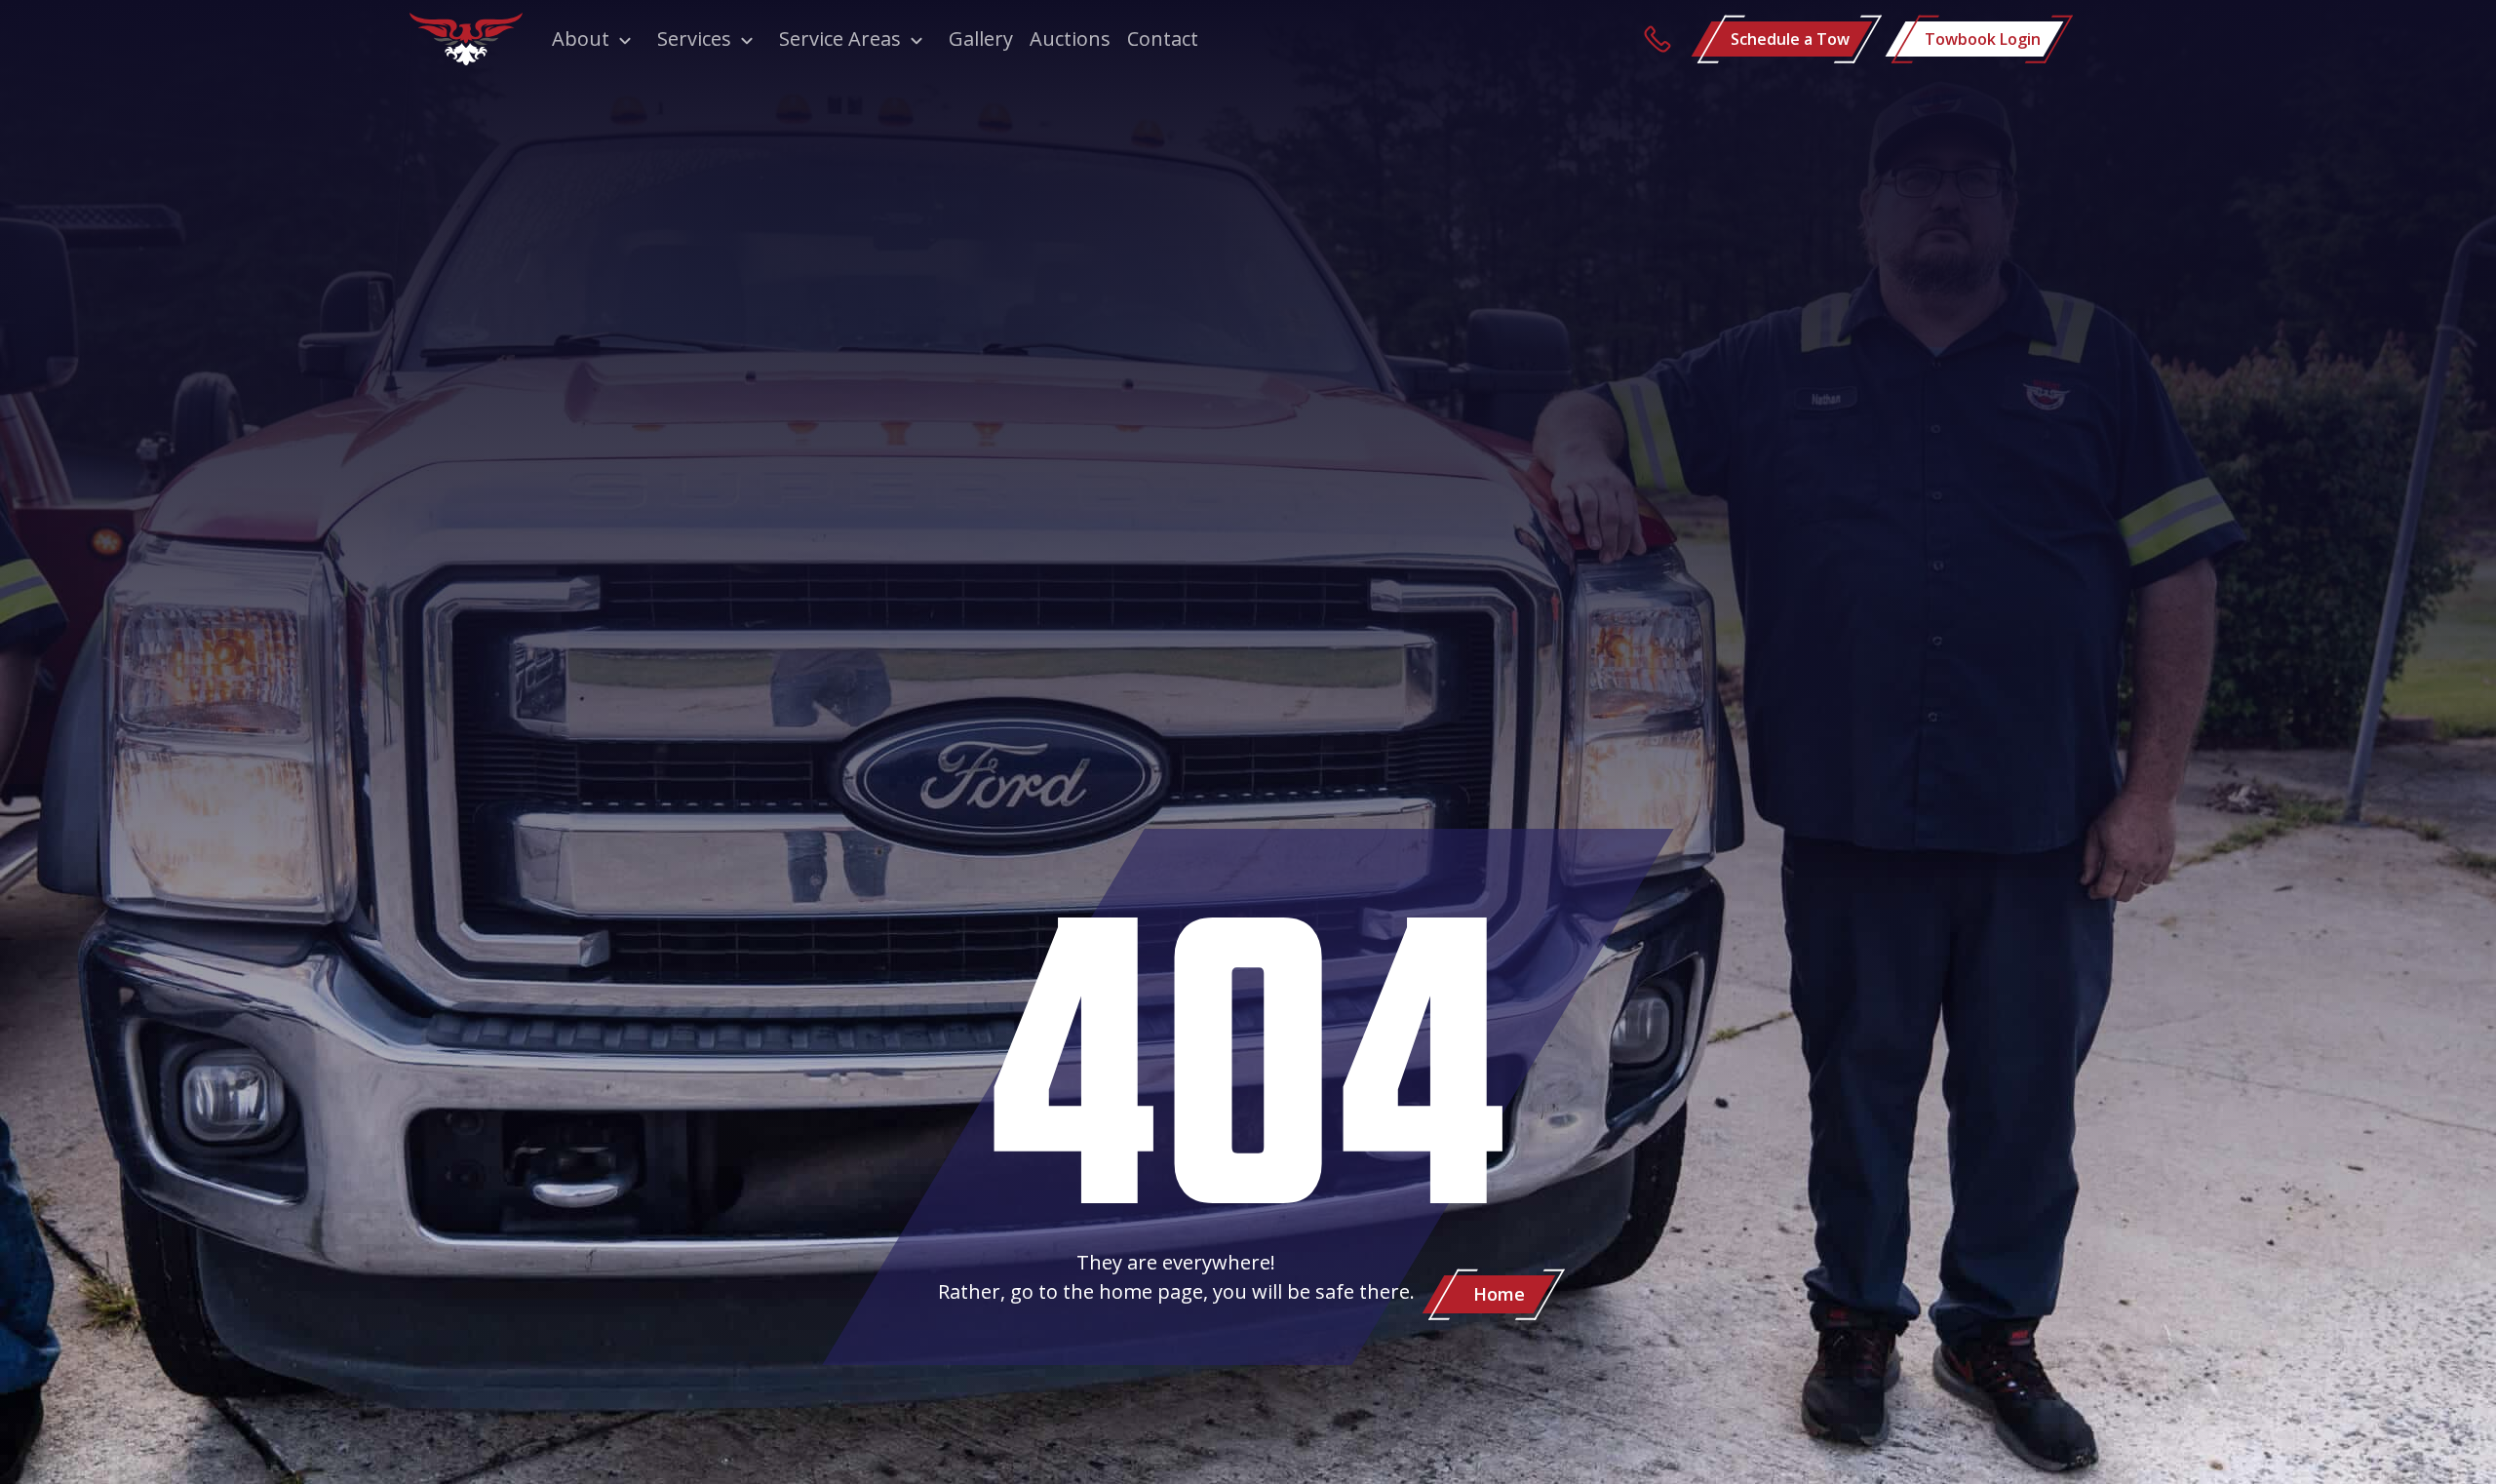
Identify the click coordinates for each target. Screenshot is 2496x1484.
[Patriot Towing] (466, 39)
